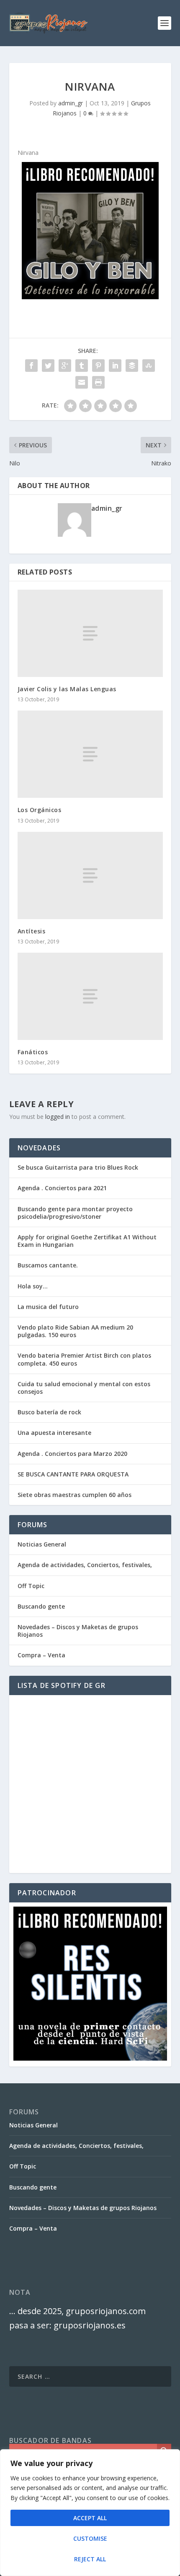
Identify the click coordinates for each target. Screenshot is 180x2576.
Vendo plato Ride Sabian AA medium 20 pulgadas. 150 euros (75, 1331)
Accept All (90, 2518)
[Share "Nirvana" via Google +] (65, 366)
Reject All (90, 2559)
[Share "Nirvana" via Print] (98, 382)
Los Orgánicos (40, 810)
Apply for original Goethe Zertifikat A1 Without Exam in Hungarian (87, 1241)
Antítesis (32, 931)
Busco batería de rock (49, 1412)
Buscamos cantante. (48, 1265)
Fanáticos (33, 1052)
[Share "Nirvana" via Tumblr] (82, 366)
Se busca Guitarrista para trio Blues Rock (78, 1167)
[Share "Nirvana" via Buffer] (132, 366)
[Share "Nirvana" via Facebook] (31, 366)
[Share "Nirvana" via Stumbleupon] (149, 366)
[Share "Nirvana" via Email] (82, 382)
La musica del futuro (48, 1307)
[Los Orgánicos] (90, 754)
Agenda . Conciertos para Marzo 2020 (72, 1454)
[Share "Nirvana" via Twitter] (48, 366)
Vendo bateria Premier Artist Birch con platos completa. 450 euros (84, 1359)
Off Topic (31, 1586)
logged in (58, 1117)
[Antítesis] (90, 875)
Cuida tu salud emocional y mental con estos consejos (84, 1388)
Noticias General (42, 1544)
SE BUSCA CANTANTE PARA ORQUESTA (73, 1474)
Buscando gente (41, 1606)
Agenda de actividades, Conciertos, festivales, (85, 1565)
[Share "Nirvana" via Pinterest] (98, 366)
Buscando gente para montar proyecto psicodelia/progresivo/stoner (75, 1213)
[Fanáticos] (90, 996)
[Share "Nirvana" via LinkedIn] (115, 366)
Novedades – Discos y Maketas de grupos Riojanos (78, 1631)
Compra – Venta (41, 1655)
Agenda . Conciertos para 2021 (62, 1188)
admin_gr (71, 103)
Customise (90, 2538)
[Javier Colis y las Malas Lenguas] (90, 633)
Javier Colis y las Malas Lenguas (67, 689)
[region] (90, 2513)
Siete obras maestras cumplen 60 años (75, 1495)
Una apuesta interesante (54, 1433)
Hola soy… (33, 1286)
